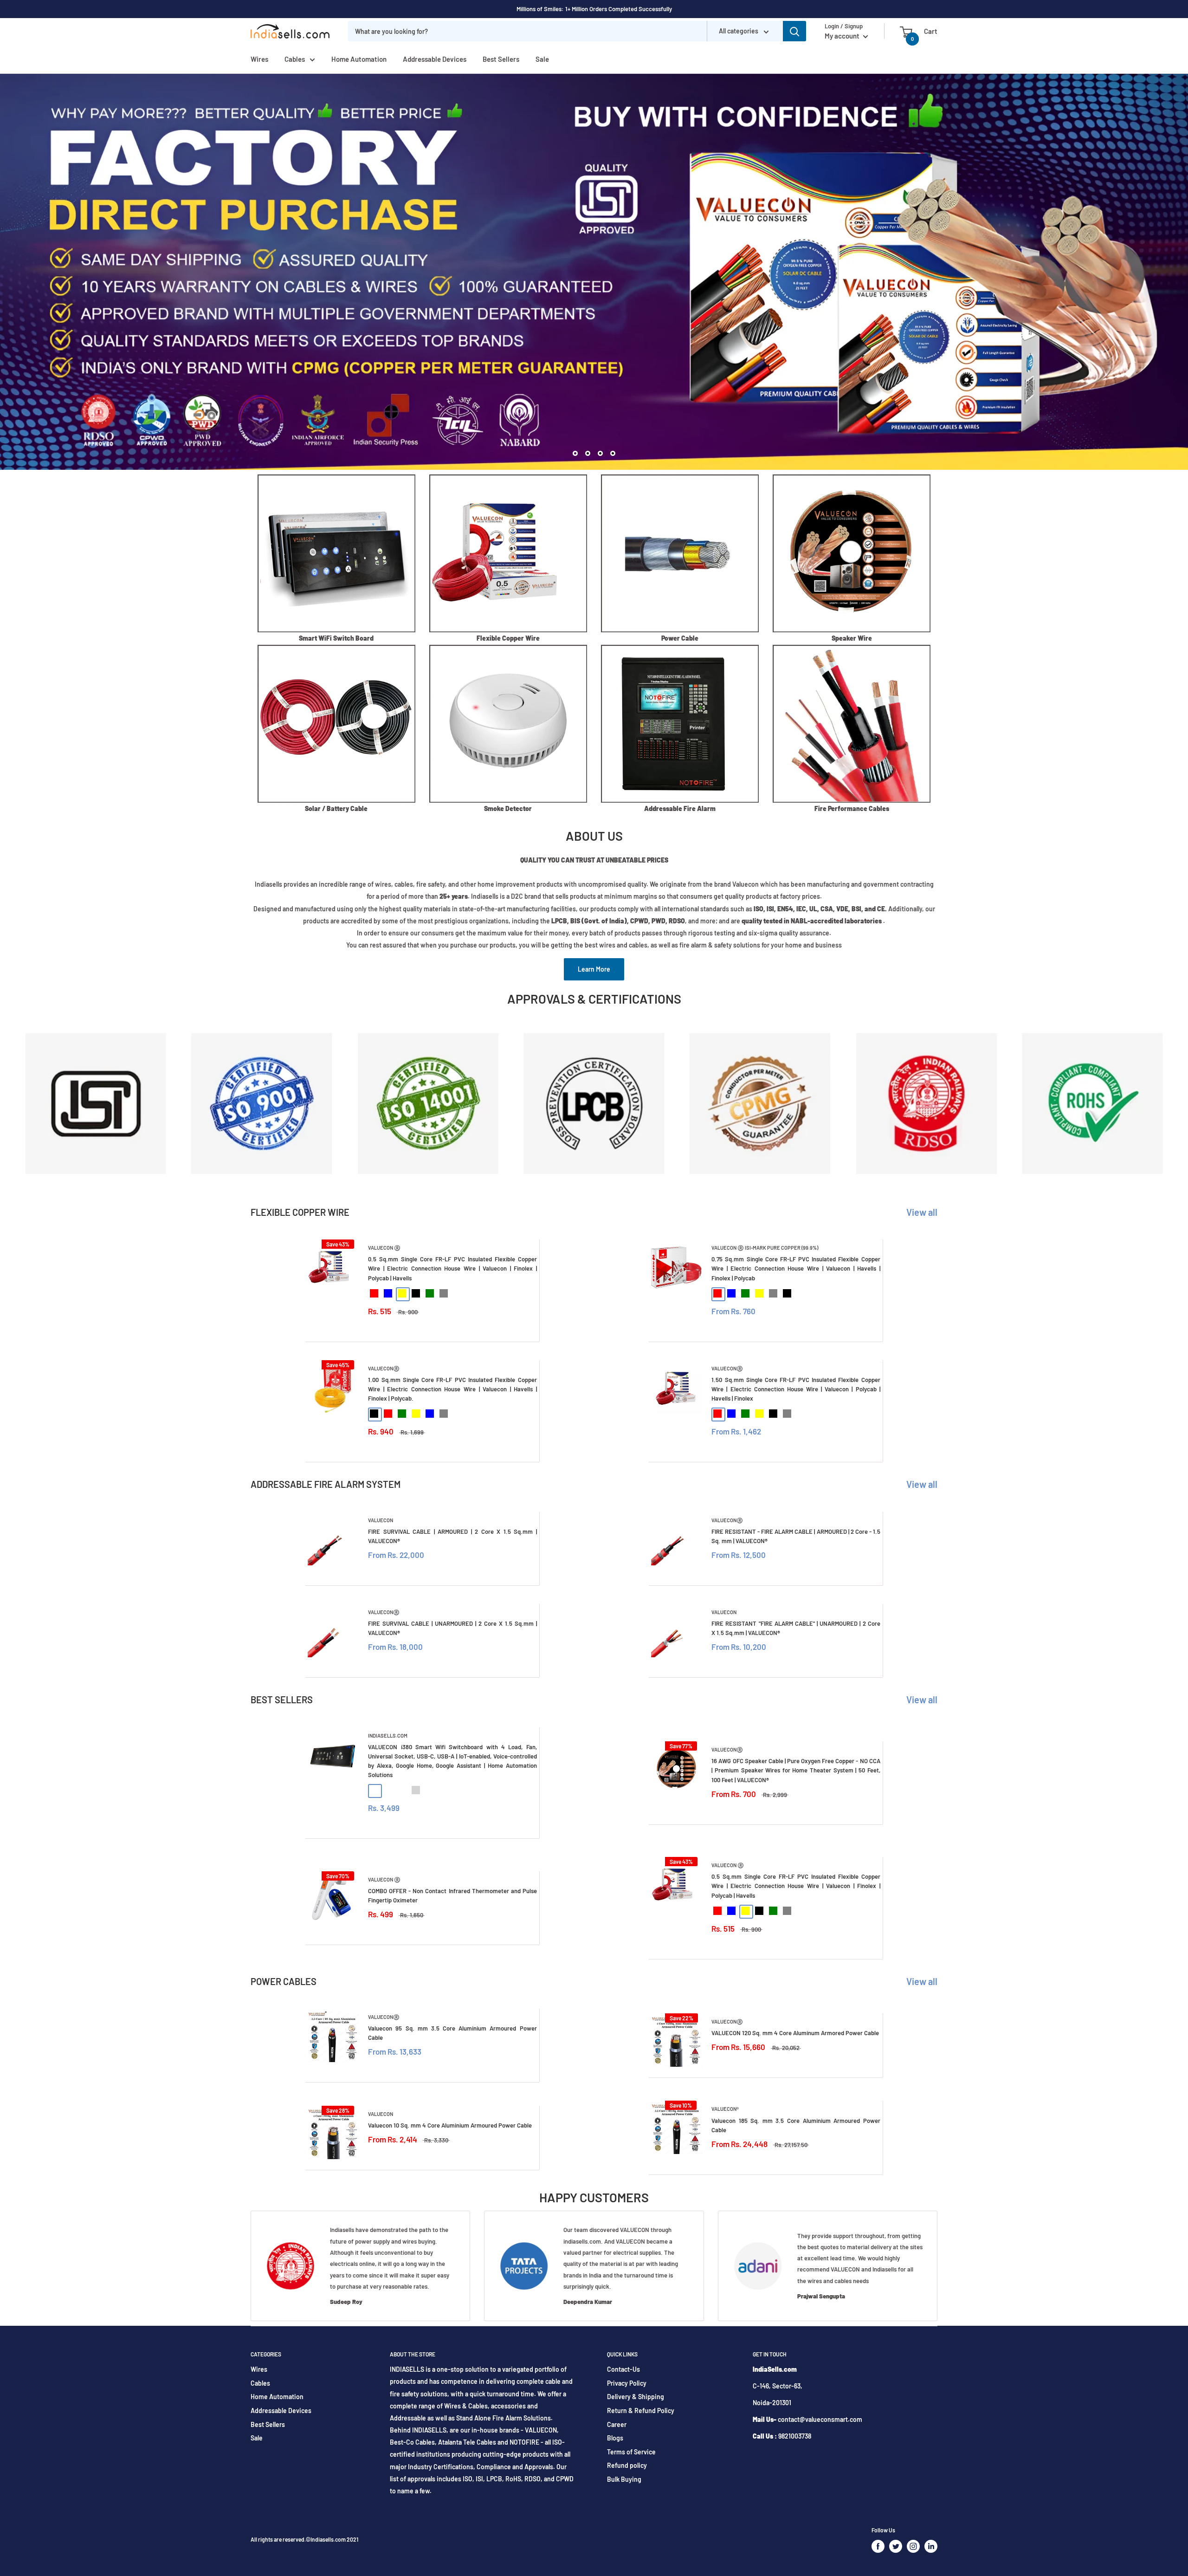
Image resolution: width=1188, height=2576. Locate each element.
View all (923, 1212)
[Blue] (388, 1293)
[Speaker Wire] (852, 553)
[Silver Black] (388, 1790)
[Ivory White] (402, 1790)
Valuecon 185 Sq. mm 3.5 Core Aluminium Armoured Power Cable (796, 2125)
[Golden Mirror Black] (374, 1790)
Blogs (615, 2438)
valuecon (381, 1520)
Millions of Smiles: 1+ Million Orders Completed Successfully (594, 9)
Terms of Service (631, 2452)
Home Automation (359, 59)
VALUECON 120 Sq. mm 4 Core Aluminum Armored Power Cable (795, 2033)
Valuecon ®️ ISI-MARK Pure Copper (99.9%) (765, 1248)
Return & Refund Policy (641, 2411)
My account (843, 36)
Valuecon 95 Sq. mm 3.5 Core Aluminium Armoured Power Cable (452, 2033)
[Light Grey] (416, 1790)
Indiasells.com (388, 1736)
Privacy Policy (627, 2383)
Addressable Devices (435, 59)
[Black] (416, 1293)
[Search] (794, 31)
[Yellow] (402, 1293)
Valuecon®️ (384, 1368)
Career (617, 2424)
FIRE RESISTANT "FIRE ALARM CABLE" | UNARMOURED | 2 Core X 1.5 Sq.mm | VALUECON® (796, 1628)
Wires (259, 59)
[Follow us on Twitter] (896, 2546)
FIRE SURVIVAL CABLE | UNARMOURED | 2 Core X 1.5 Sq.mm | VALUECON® (452, 1628)
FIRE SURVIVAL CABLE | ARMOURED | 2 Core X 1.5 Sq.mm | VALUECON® (452, 1536)
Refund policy (627, 2465)
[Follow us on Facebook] (878, 2546)
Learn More (594, 969)
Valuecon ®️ (384, 1248)
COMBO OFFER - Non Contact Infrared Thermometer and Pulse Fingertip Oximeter (452, 1895)
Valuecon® (725, 2109)
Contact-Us (623, 2369)
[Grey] (444, 1293)
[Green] (430, 1293)
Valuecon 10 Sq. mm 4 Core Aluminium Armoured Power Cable (450, 2125)
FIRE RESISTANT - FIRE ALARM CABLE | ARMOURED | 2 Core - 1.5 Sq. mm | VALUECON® (796, 1536)
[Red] (374, 1293)
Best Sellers (501, 59)
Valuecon (381, 2114)
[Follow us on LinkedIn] (931, 2546)
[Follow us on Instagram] (913, 2546)
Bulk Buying (624, 2479)
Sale (542, 59)
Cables (295, 59)
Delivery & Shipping (636, 2397)
